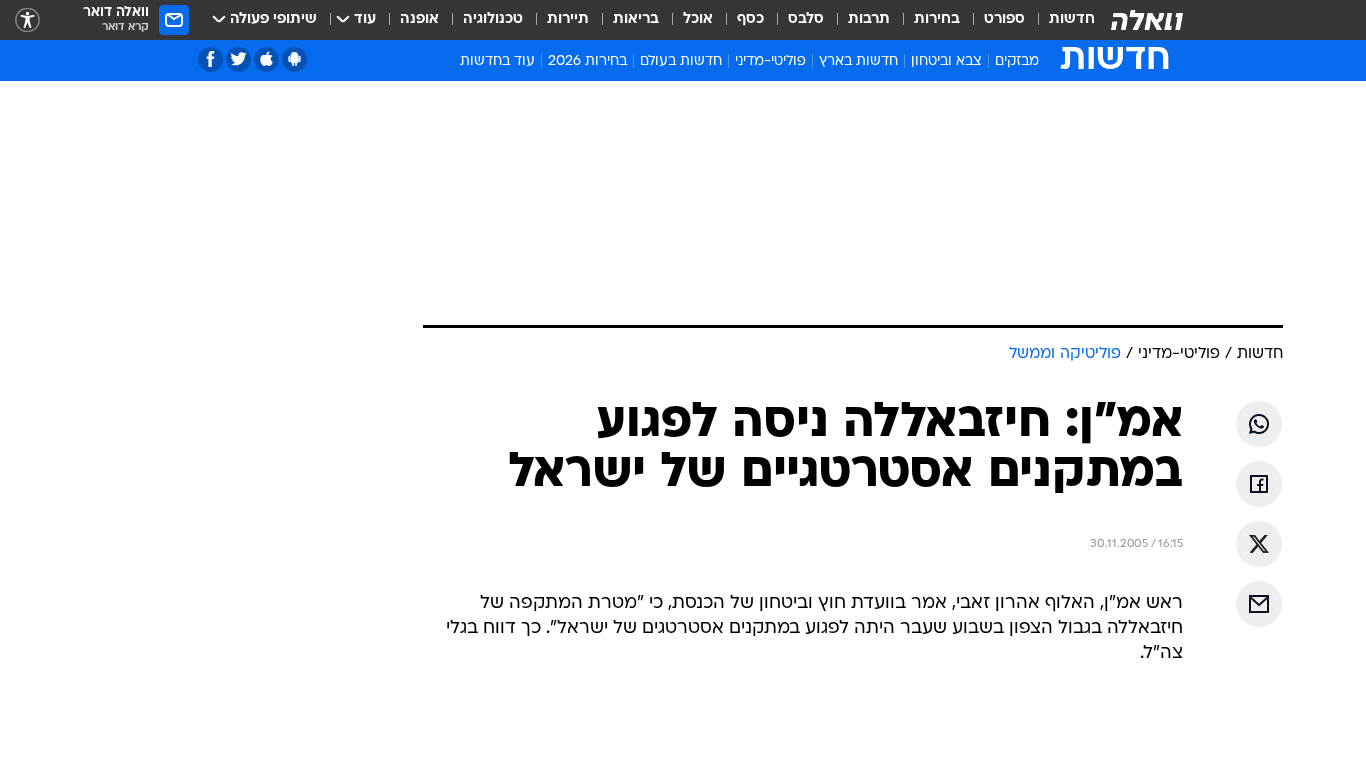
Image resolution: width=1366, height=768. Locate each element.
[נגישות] (27, 20)
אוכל (698, 19)
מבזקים (1017, 61)
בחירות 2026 (587, 61)
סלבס (806, 19)
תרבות (869, 19)
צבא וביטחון (946, 61)
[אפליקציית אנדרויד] (294, 59)
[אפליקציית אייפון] (266, 59)
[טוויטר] (238, 59)
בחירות (937, 19)
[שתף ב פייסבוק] (1259, 484)
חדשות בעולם (681, 61)
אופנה (419, 19)
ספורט (1004, 19)
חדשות (1072, 19)
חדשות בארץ (858, 61)
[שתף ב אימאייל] (1259, 604)
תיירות (568, 19)
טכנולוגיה (493, 19)
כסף (750, 19)
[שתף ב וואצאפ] (1259, 424)
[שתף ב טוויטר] (1259, 544)
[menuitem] (1060, 20)
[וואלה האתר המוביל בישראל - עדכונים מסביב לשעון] (1147, 20)
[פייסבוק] (210, 59)
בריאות (636, 19)
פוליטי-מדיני (770, 61)
